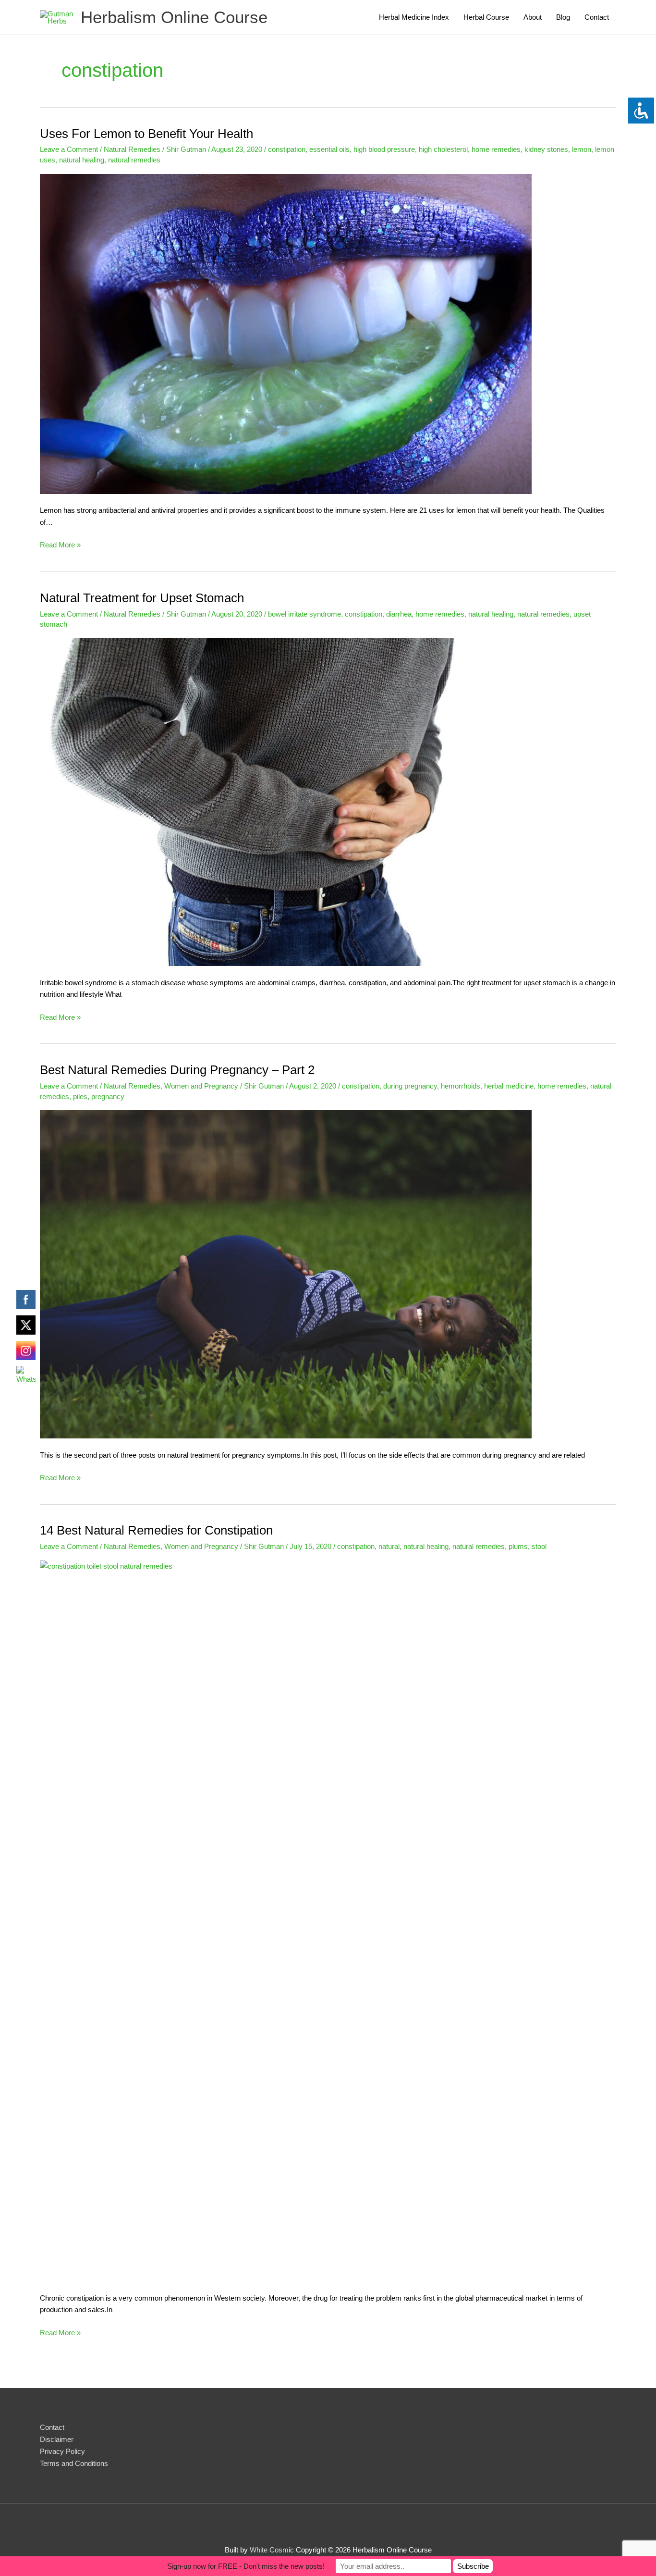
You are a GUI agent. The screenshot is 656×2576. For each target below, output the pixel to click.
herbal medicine (509, 1086)
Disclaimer (57, 2439)
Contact (597, 17)
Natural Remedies (132, 149)
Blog (563, 17)
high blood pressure (384, 149)
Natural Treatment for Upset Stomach (142, 598)
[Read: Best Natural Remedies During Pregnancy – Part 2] (286, 1274)
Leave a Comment (69, 149)
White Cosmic (272, 2550)
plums (518, 1546)
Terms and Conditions (74, 2463)
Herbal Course (486, 17)
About (533, 17)
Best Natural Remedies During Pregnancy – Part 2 (177, 1070)
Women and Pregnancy (201, 1086)
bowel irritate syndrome (304, 614)
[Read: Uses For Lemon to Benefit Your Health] (286, 333)
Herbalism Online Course (174, 17)
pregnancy (108, 1096)
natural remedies (134, 160)
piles (80, 1096)
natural (389, 1546)
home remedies (496, 149)
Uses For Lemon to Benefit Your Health (146, 134)
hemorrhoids (461, 1086)
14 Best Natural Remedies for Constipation (156, 1530)
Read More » (60, 546)
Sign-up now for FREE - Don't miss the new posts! (246, 2566)
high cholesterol (443, 149)
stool (539, 1546)
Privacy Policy (62, 2451)
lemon (582, 149)
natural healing (82, 160)
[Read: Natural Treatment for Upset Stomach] (286, 801)
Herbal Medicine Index (414, 17)
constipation (287, 149)
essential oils (329, 149)
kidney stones (546, 149)
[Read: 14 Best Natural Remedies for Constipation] (328, 1920)
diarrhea (399, 614)
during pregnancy (410, 1086)
